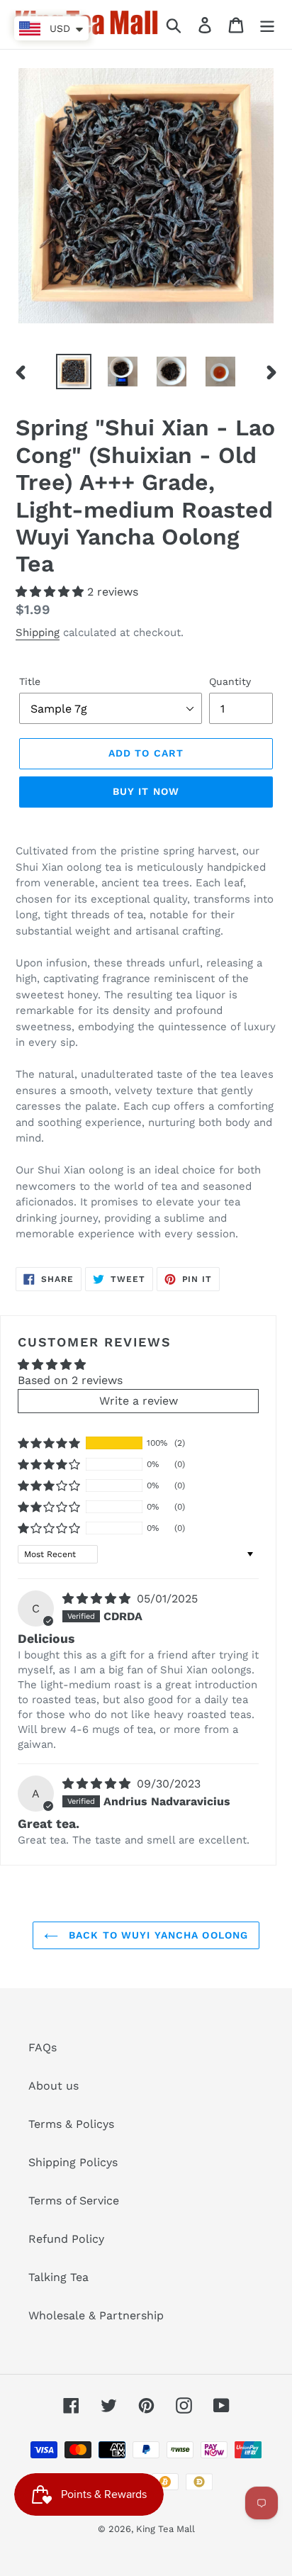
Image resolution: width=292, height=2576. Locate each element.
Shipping (38, 632)
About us (54, 2086)
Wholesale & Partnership (96, 2315)
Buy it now (146, 791)
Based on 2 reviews (70, 1380)
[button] (51, 592)
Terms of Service (74, 2201)
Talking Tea (58, 2277)
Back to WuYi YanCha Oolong (157, 1935)
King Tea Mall (165, 2529)
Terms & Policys (71, 2124)
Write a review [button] (139, 1401)
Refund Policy (66, 2239)
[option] (74, 372)
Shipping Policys (73, 2162)
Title (30, 681)
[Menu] (267, 24)
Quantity (230, 681)
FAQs (43, 2047)
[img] (98, 1599)
